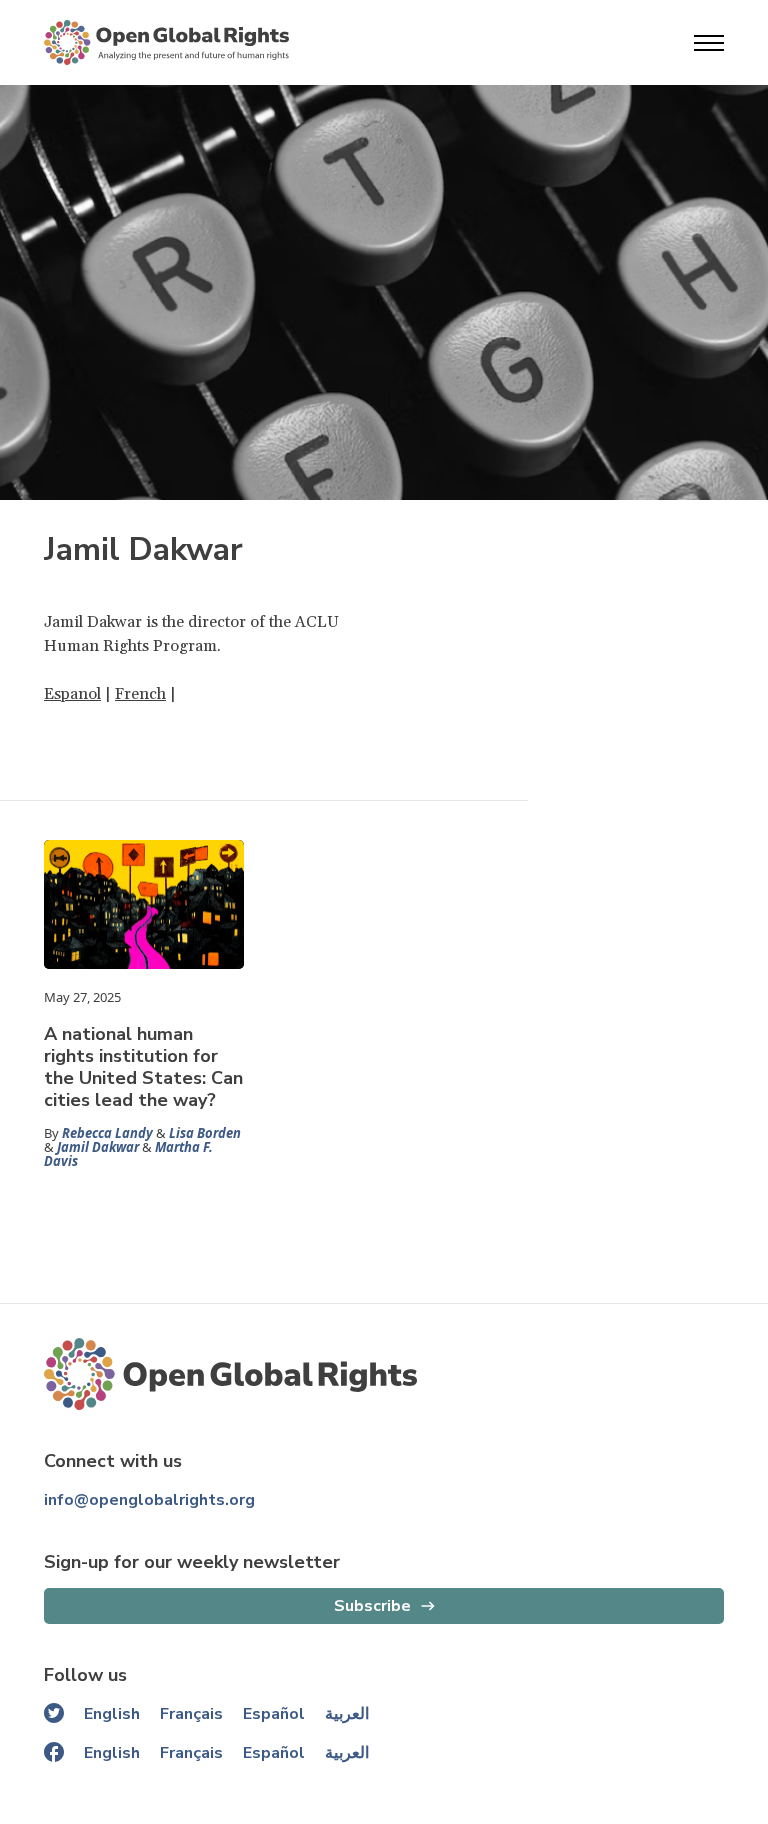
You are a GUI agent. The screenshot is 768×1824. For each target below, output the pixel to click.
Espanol (72, 694)
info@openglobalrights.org (149, 1500)
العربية (347, 1714)
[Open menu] (709, 43)
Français (191, 1714)
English (112, 1714)
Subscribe (372, 1606)
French (140, 694)
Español (274, 1714)
